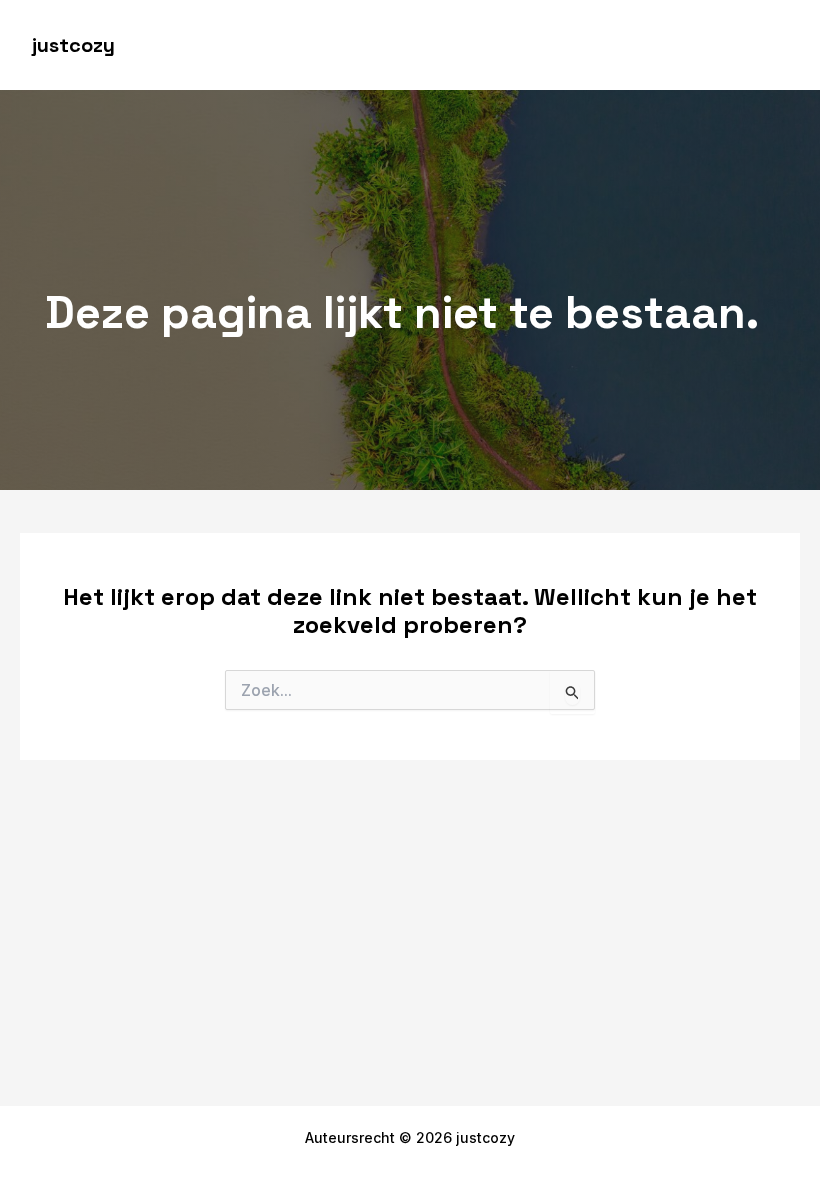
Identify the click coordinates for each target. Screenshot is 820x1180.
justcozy (73, 45)
